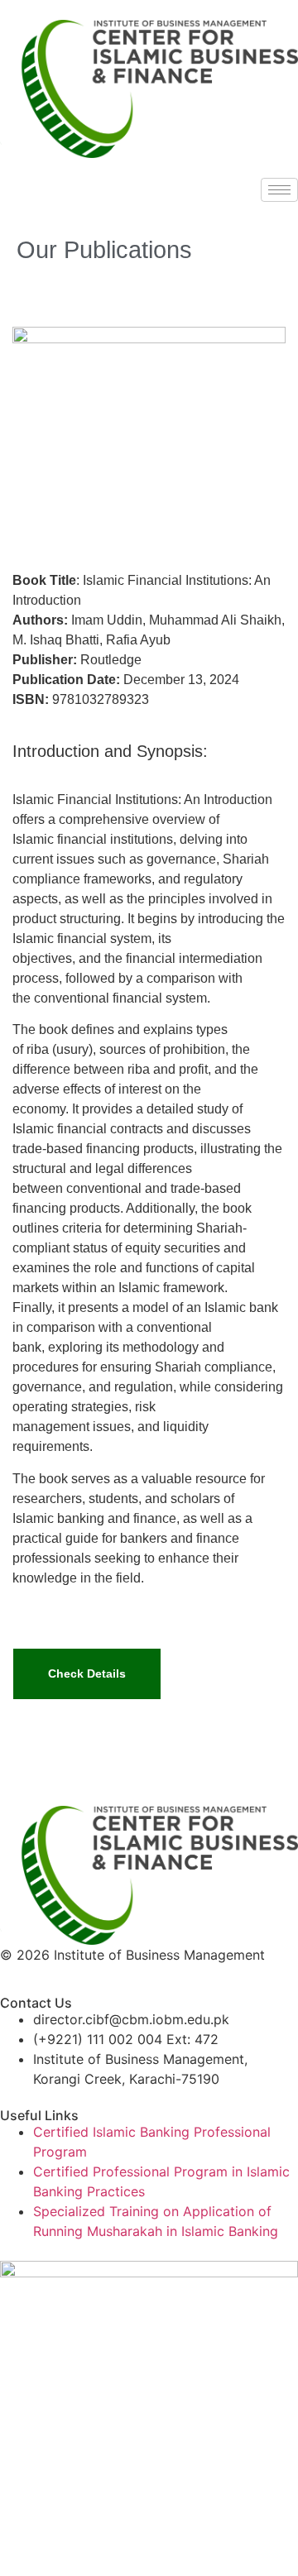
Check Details (87, 1673)
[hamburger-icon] (279, 190)
